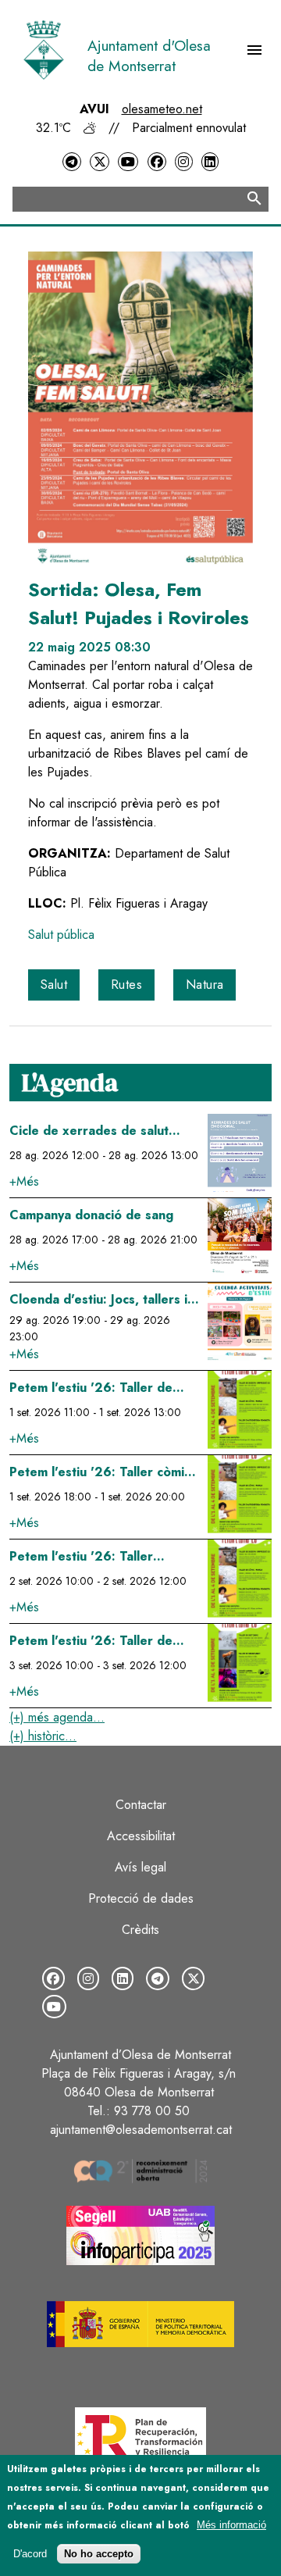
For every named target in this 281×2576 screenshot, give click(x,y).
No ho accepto (99, 2554)
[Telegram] (72, 162)
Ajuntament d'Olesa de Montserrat (149, 55)
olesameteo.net (162, 109)
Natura (205, 985)
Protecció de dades (141, 1898)
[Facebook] (157, 162)
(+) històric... (43, 1736)
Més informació (231, 2525)
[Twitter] (99, 162)
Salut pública (61, 935)
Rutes (126, 985)
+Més (24, 1181)
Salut (54, 985)
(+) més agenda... (57, 1717)
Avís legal (140, 1867)
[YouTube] (128, 162)
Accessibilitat (141, 1836)
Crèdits (140, 1930)
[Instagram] (183, 162)
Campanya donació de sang (91, 1215)
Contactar (141, 1805)
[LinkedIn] (210, 162)
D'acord (30, 2554)
